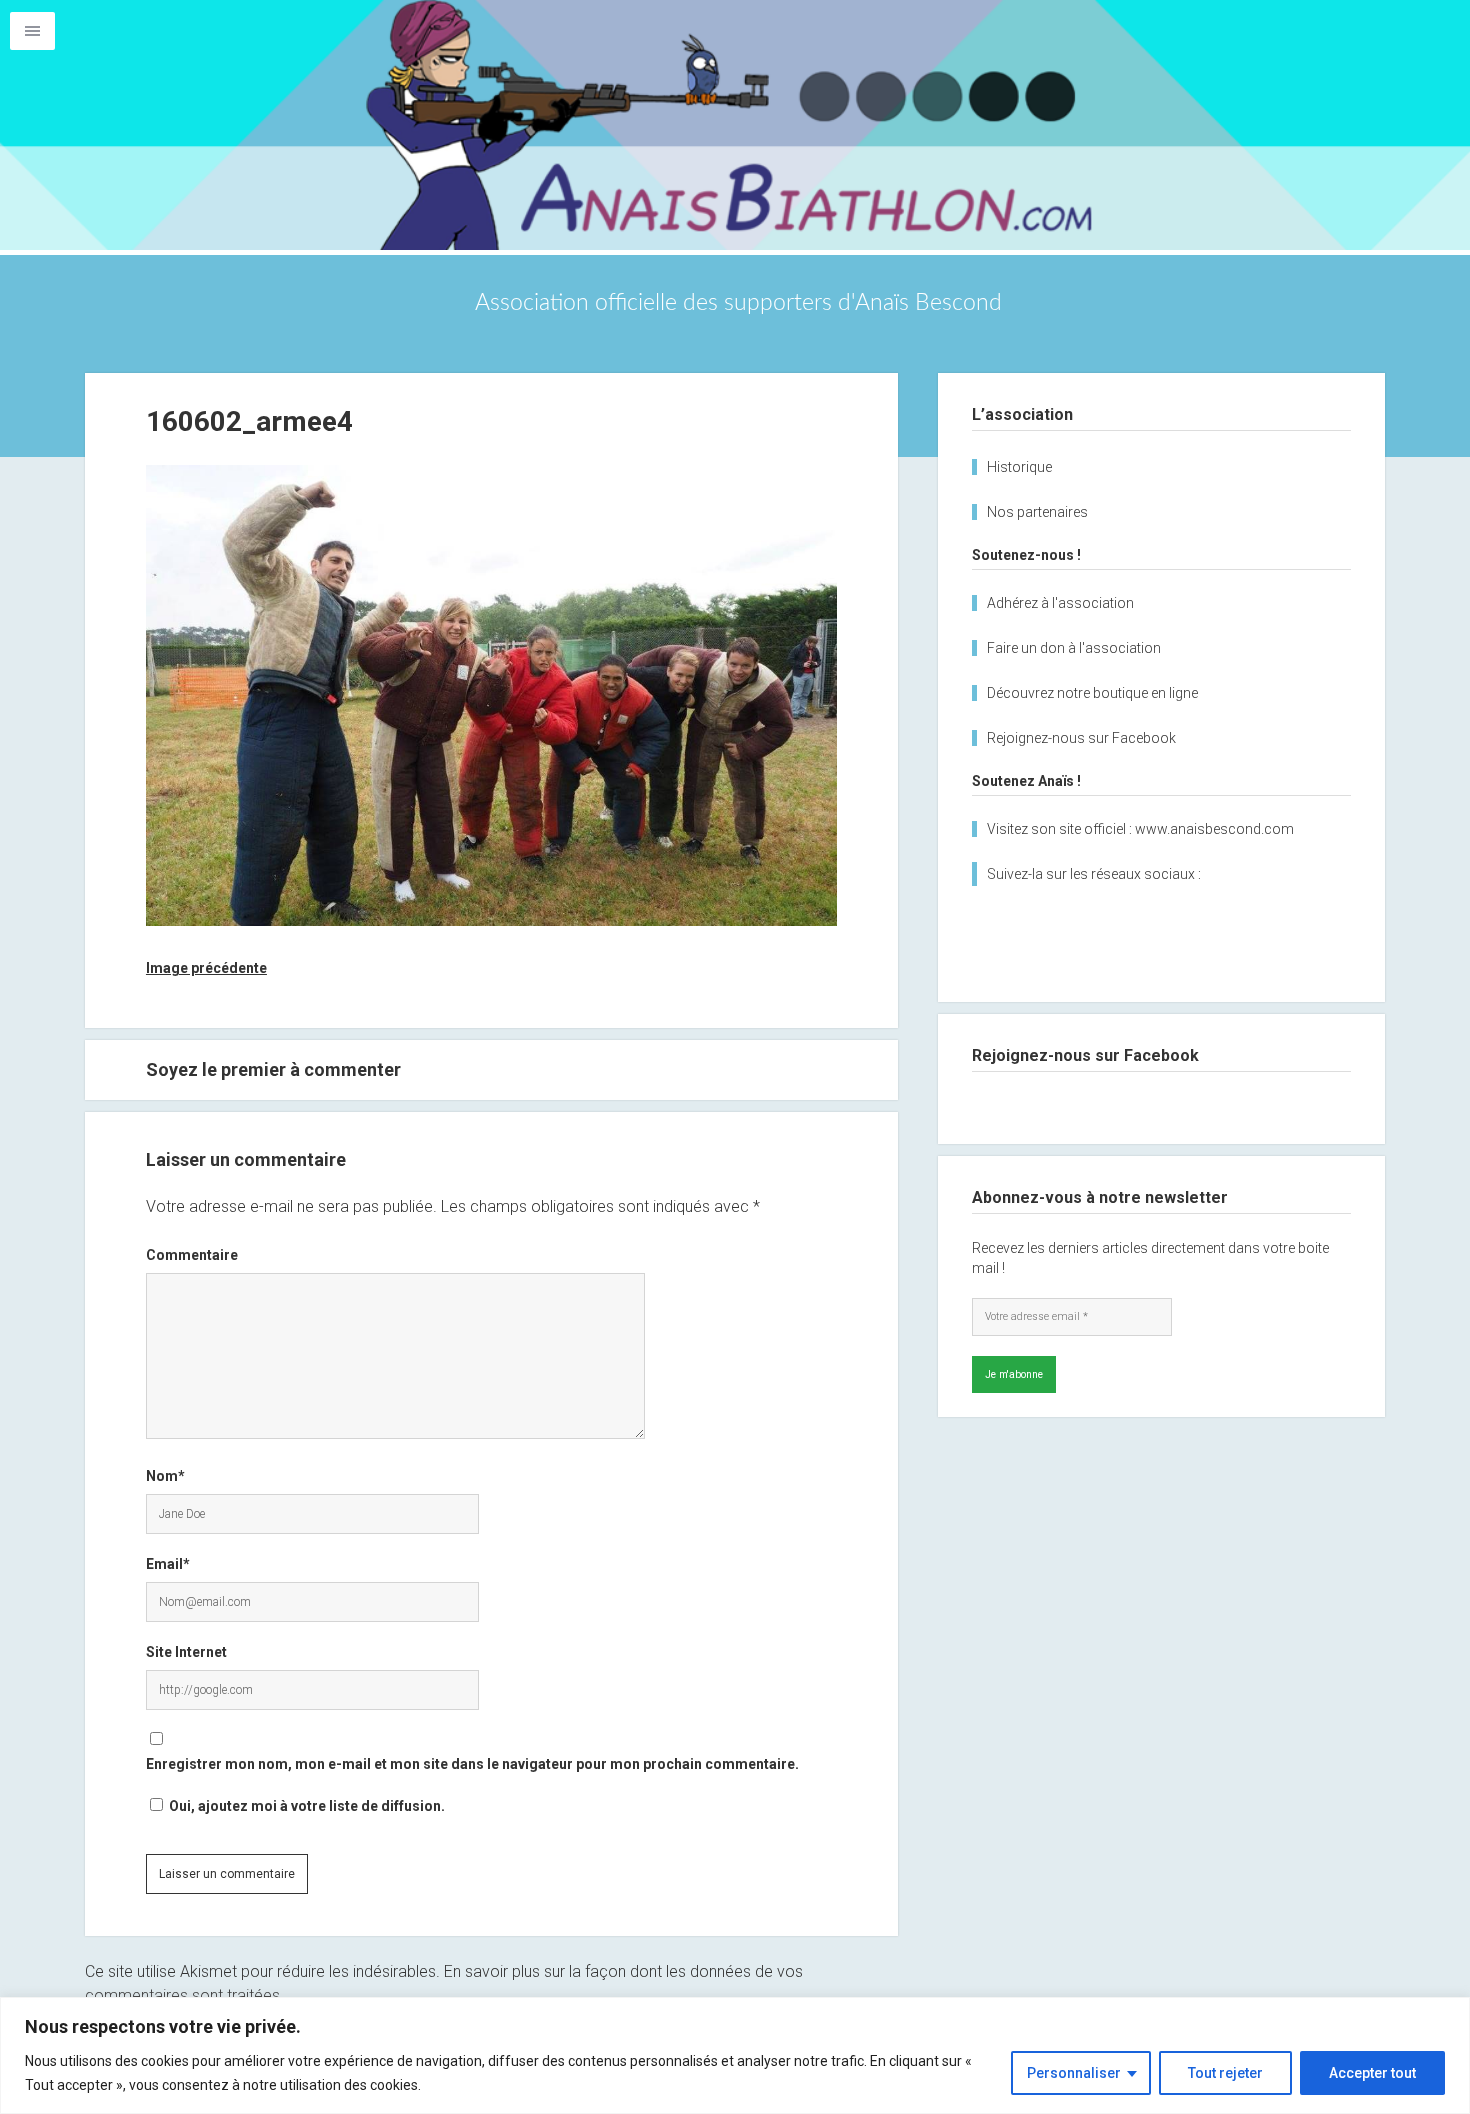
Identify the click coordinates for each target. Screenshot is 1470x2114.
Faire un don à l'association (1074, 648)
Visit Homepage (735, 125)
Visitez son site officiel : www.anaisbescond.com (1140, 829)
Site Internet (186, 1652)
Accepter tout (1372, 2073)
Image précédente (206, 968)
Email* (168, 1564)
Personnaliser (1074, 2073)
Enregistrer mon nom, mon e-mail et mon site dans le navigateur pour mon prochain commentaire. (472, 1764)
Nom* (165, 1476)
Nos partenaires (1037, 512)
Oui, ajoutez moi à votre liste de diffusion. (305, 1806)
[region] (735, 2055)
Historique (1019, 467)
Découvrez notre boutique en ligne (1092, 693)
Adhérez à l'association (1060, 603)
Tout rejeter (1225, 2073)
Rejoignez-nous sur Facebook (1081, 738)
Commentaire (192, 1255)
